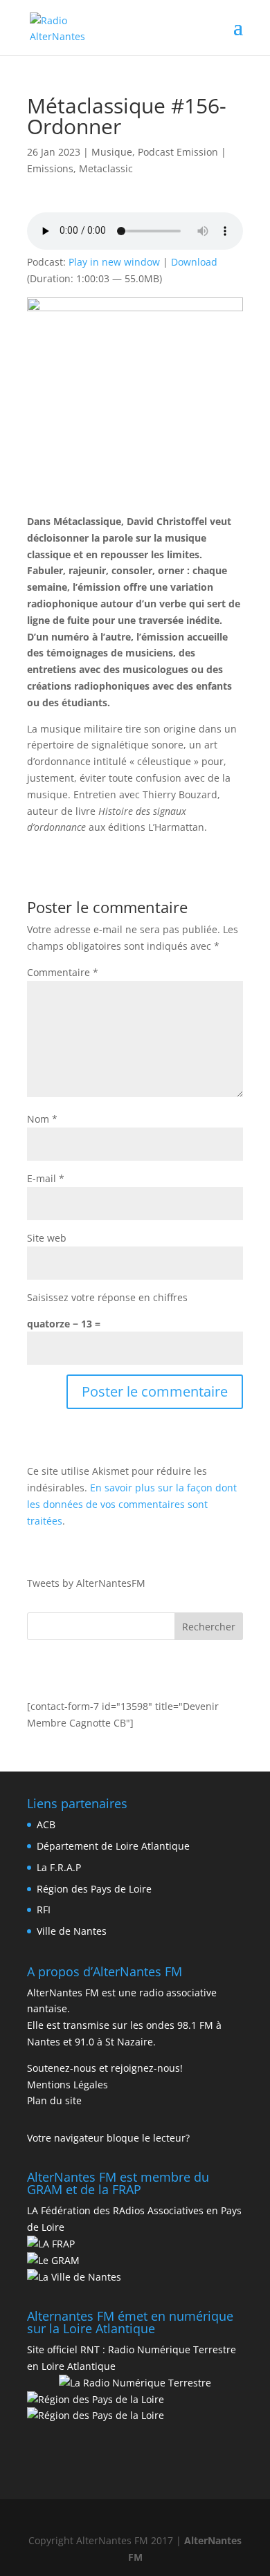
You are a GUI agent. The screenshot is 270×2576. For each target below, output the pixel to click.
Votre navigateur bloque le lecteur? (108, 2138)
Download (194, 262)
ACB (46, 1824)
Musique (112, 152)
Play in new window (114, 262)
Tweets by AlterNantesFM (86, 1583)
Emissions (50, 168)
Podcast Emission (178, 152)
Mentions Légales (67, 2085)
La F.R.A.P (59, 1867)
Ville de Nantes (72, 1931)
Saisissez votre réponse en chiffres (107, 1297)
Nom (42, 1119)
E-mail (46, 1178)
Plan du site (54, 2100)
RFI (44, 1910)
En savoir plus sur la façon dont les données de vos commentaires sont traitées (132, 1504)
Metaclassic (106, 168)
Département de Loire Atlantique (113, 1846)
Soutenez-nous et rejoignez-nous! (105, 2068)
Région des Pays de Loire (94, 1889)
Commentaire (63, 972)
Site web (47, 1238)
